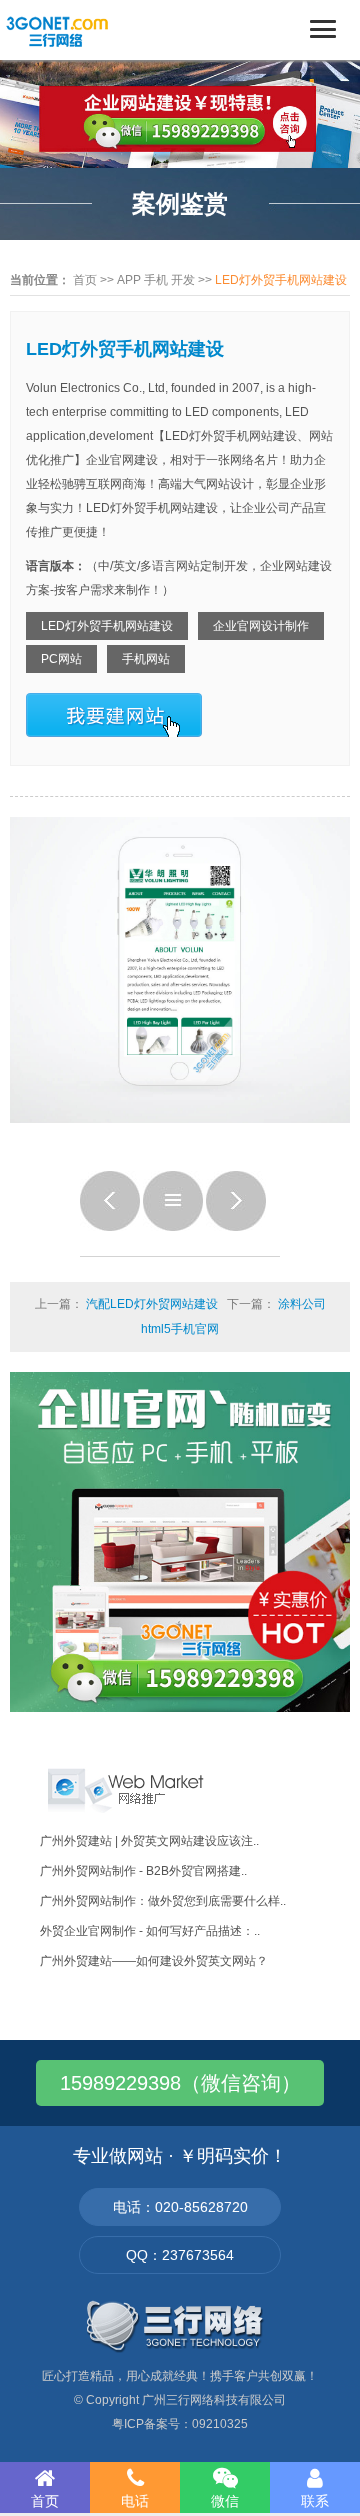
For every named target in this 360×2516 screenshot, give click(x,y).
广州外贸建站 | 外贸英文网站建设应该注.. (149, 1841)
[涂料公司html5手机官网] (236, 1227)
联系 (315, 2501)
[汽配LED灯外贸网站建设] (110, 1227)
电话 (135, 2501)
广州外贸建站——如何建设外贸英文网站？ (154, 1961)
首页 (85, 280)
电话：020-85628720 (180, 2207)
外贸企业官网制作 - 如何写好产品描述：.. (150, 1931)
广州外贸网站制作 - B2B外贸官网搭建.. (143, 1871)
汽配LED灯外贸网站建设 (152, 1304)
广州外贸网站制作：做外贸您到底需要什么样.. (163, 1901)
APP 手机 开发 (156, 280)
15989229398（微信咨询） (180, 2083)
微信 (225, 2501)
